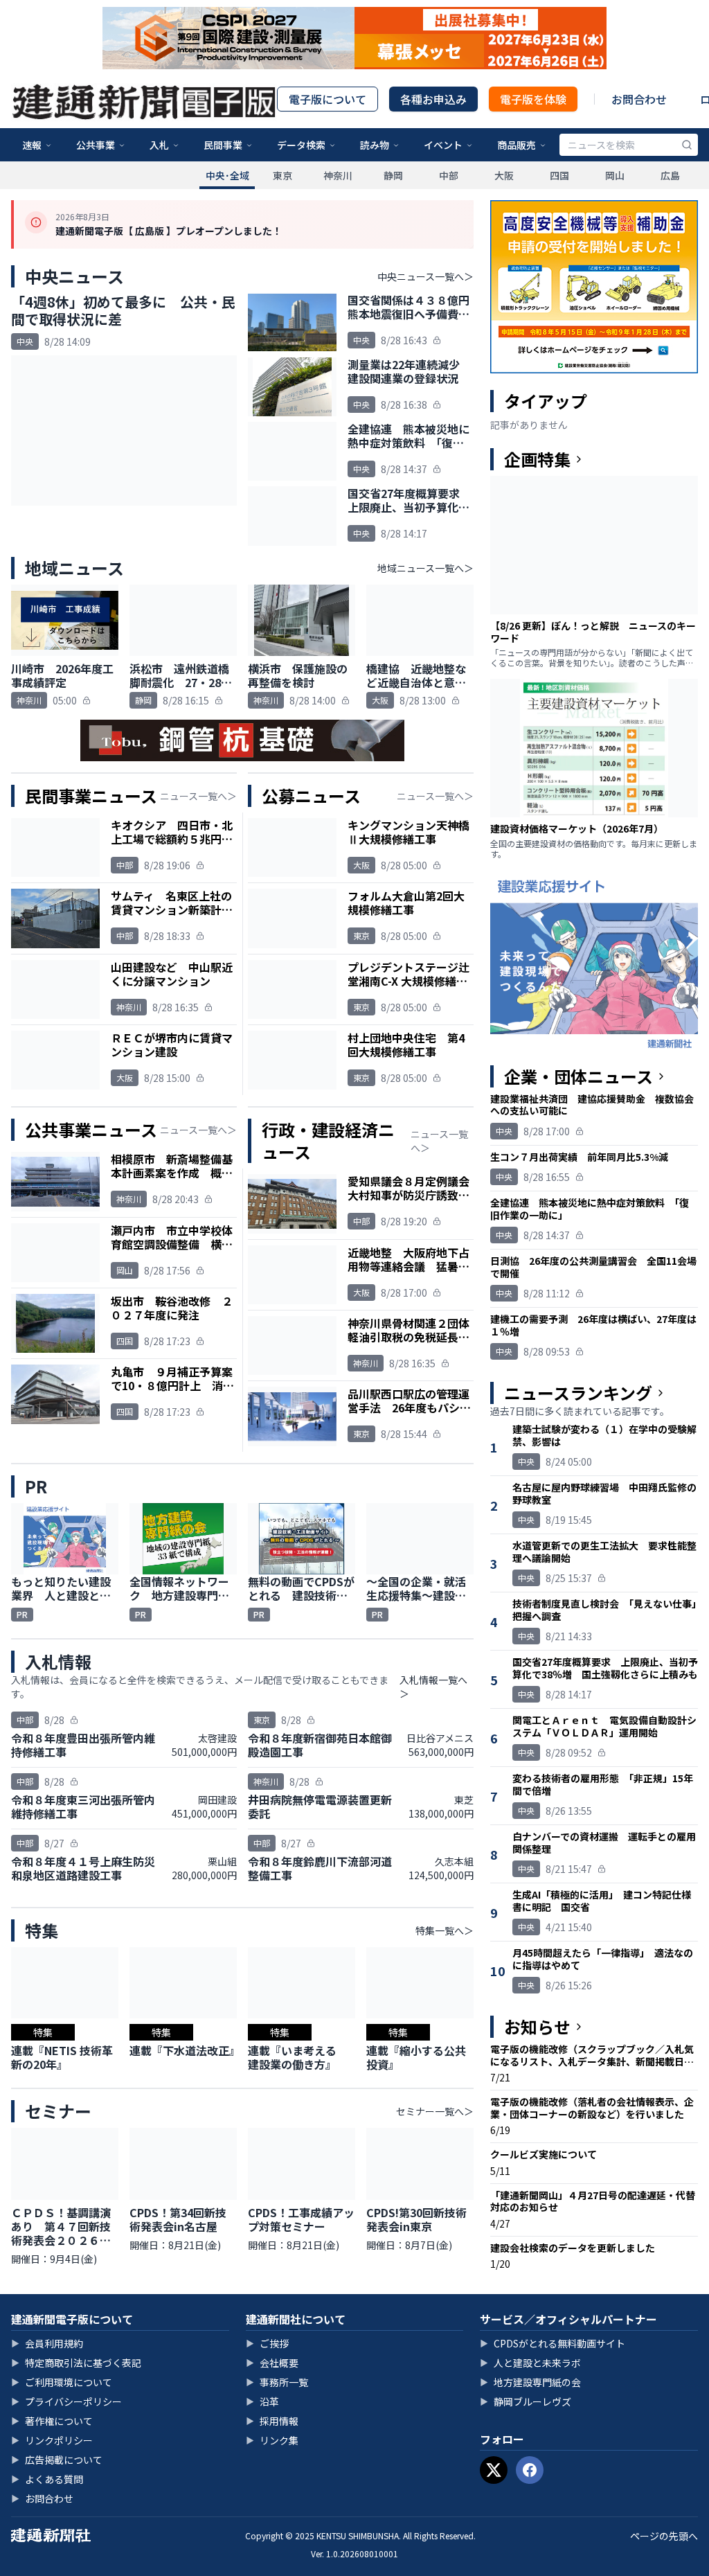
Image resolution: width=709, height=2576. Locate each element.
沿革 (262, 2401)
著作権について (52, 2421)
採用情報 (272, 2421)
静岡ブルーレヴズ (526, 2401)
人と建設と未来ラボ (530, 2363)
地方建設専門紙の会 (530, 2382)
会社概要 (272, 2363)
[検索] (687, 145)
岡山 (615, 175)
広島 (670, 175)
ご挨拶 (267, 2343)
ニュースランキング (578, 1393)
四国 (559, 175)
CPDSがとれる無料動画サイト (553, 2343)
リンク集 (272, 2440)
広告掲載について (57, 2460)
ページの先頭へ (664, 2536)
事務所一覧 (277, 2382)
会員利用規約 (47, 2343)
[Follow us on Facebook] (530, 2470)
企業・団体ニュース (578, 1076)
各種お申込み (433, 99)
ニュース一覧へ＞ (198, 796)
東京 (282, 175)
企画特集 (537, 459)
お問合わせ (639, 99)
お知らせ (537, 2027)
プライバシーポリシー (66, 2401)
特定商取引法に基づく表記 (76, 2363)
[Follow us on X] (494, 2470)
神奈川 (338, 175)
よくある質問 (47, 2479)
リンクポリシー (52, 2440)
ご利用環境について (62, 2382)
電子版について (327, 99)
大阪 (504, 175)
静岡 (393, 175)
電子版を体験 (533, 99)
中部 (449, 175)
